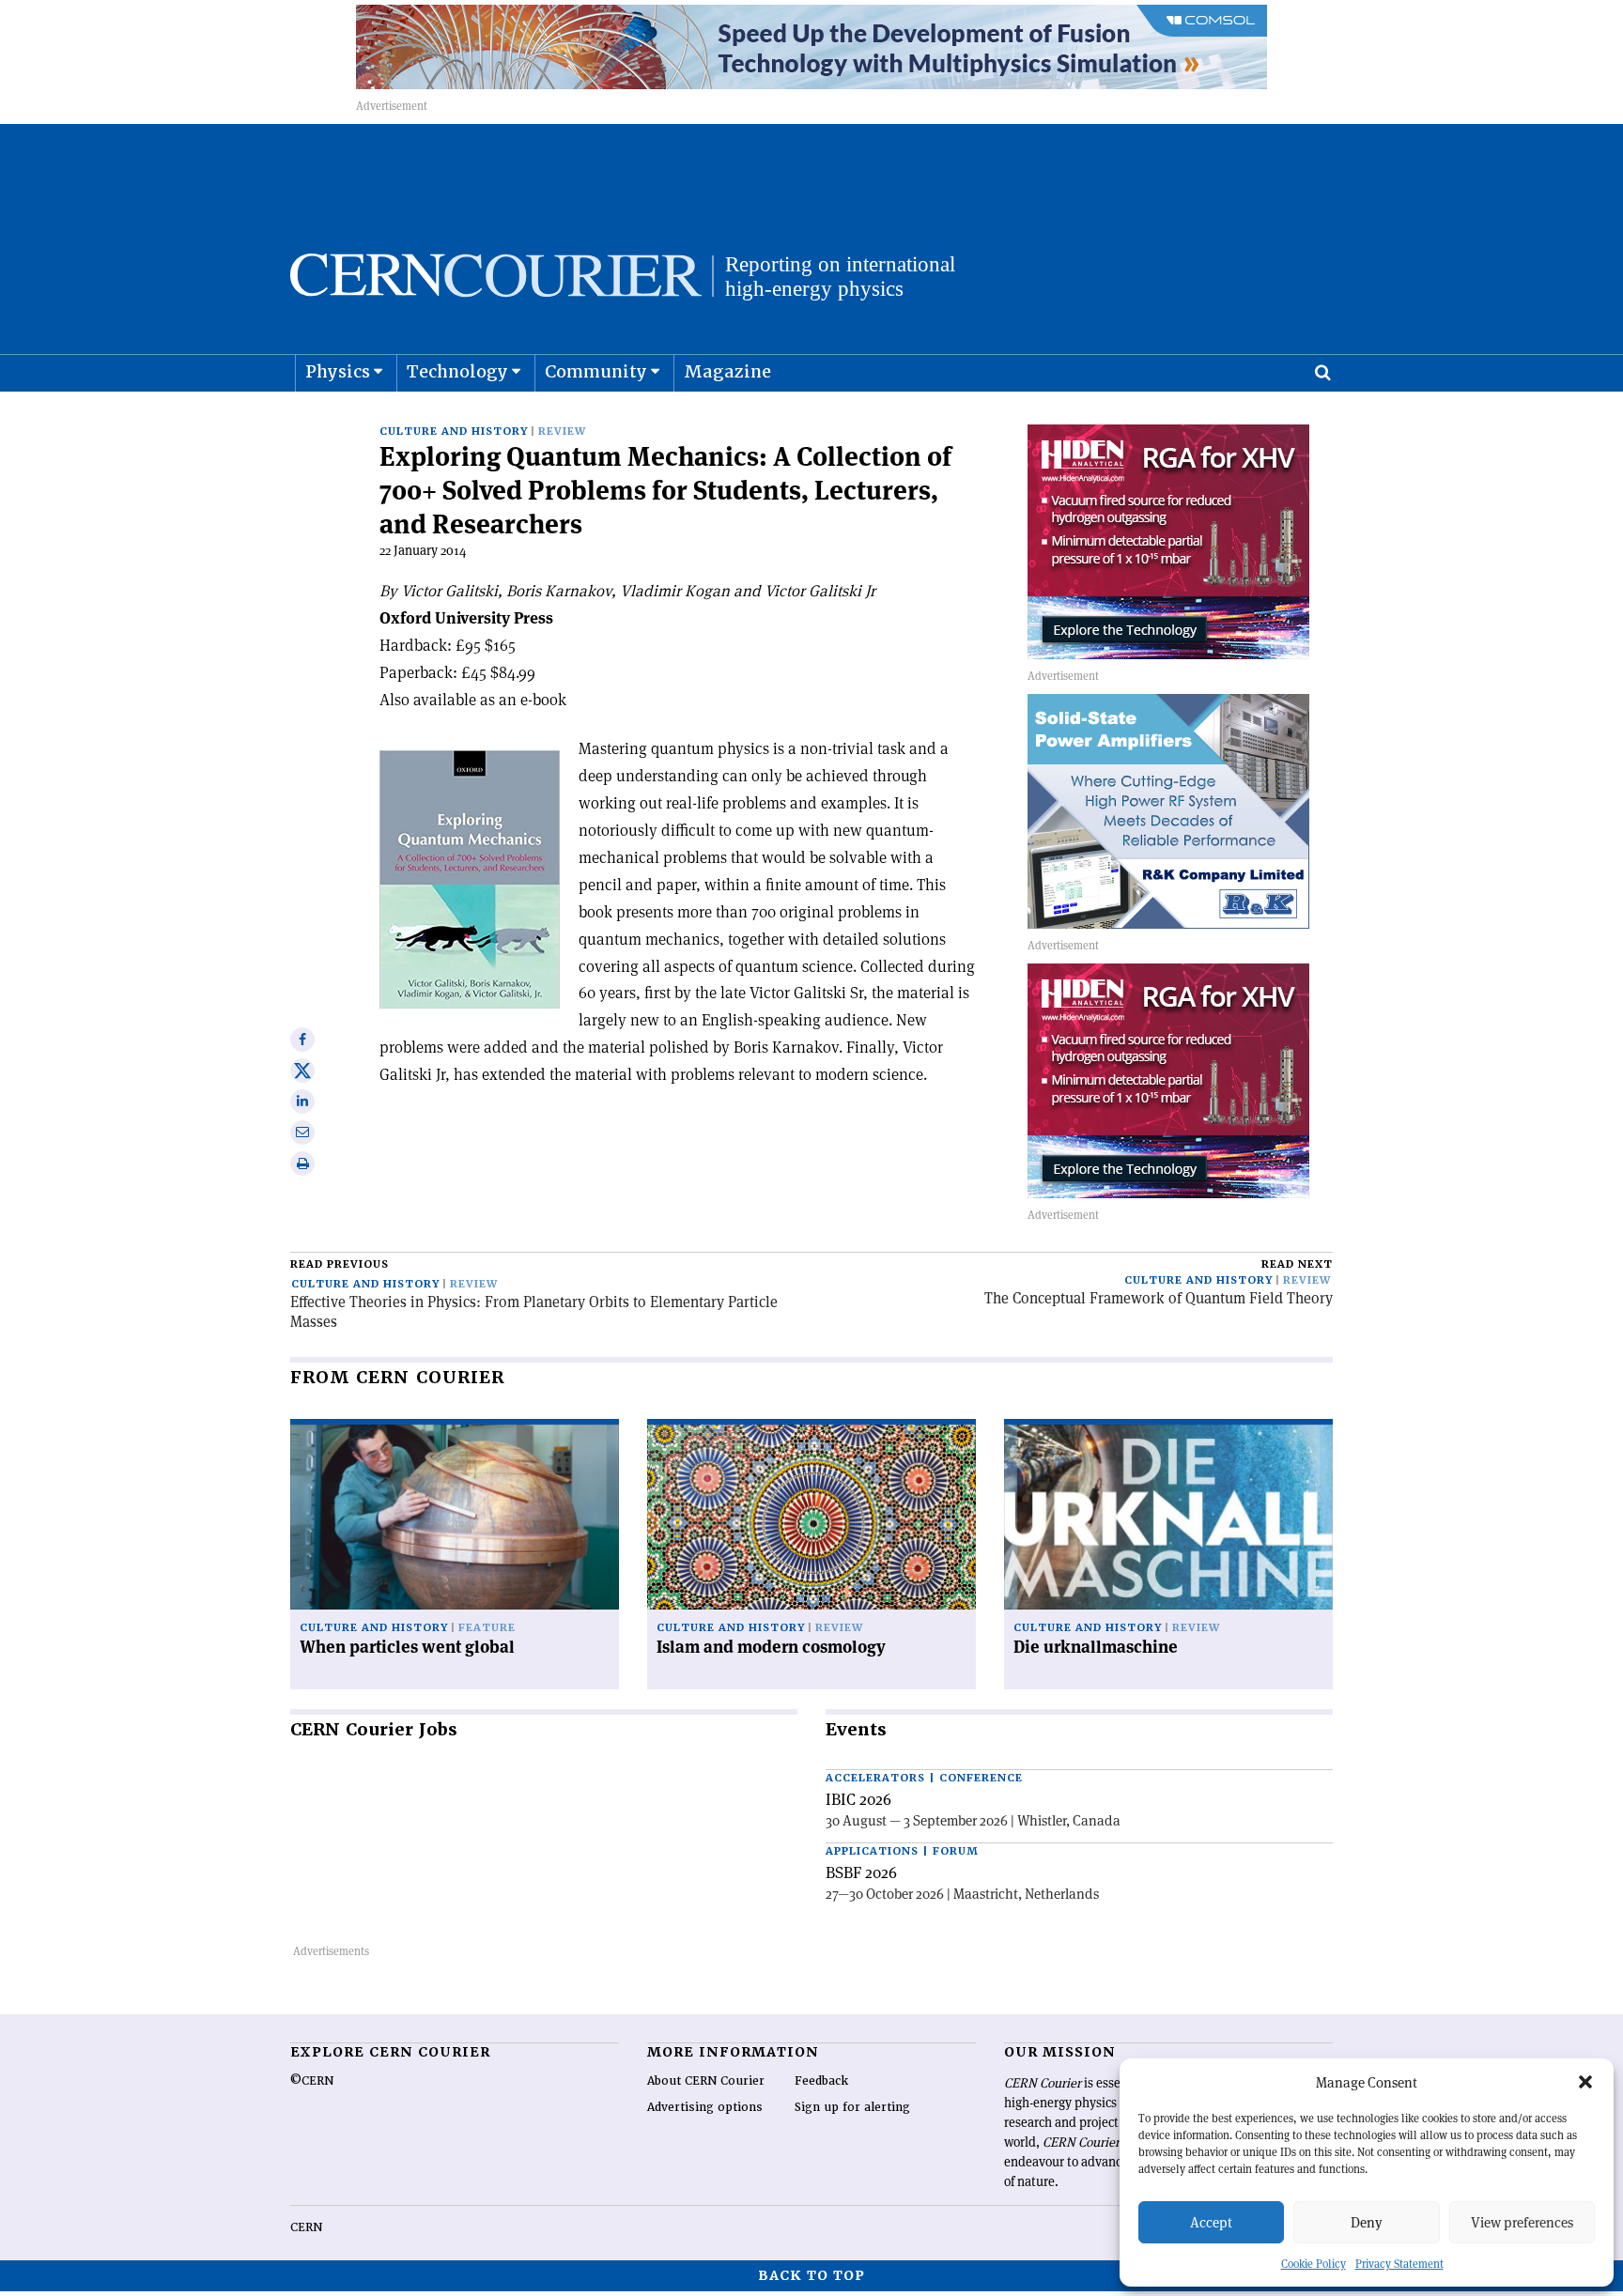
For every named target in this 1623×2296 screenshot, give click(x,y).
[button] (1585, 2082)
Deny (1367, 2222)
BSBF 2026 (861, 1872)
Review (562, 431)
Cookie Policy (1314, 2264)
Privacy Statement (1399, 2264)
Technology (457, 371)
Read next (1297, 1264)
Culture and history (454, 431)
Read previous (340, 1264)
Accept (1211, 2222)
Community (596, 371)
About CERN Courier (706, 2081)
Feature (487, 1628)
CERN (306, 2227)
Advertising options (705, 2107)
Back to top (811, 2275)
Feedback (821, 2081)
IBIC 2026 (858, 1799)
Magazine (727, 371)
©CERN (312, 2081)
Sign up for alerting (852, 2107)
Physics (338, 371)
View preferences (1522, 2222)
